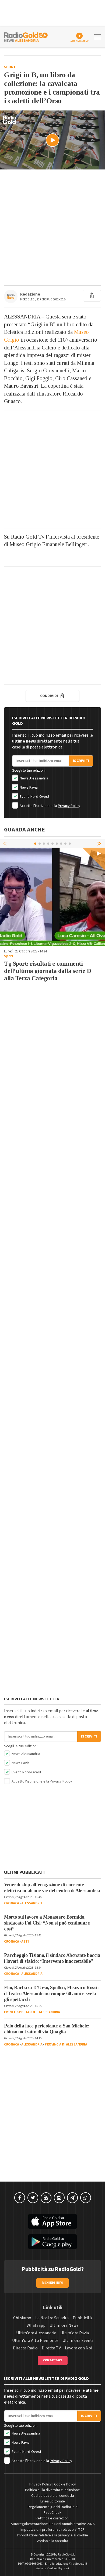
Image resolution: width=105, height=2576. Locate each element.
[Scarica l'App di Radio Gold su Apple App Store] (52, 2221)
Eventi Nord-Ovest (34, 797)
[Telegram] (72, 2198)
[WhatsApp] (86, 2198)
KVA (66, 2568)
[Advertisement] (52, 227)
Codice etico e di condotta (53, 2496)
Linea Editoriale (53, 2501)
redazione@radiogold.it (71, 2564)
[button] (100, 843)
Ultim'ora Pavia (75, 2333)
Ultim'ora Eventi (78, 2341)
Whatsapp (36, 2325)
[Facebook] (20, 2198)
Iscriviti (81, 761)
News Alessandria (34, 778)
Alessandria (32, 1903)
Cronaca (12, 1903)
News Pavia (28, 788)
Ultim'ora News (64, 2325)
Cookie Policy (65, 2484)
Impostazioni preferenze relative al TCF (52, 2530)
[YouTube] (46, 2198)
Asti (25, 1941)
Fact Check (52, 2513)
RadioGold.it (66, 2555)
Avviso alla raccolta (53, 2541)
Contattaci (53, 2360)
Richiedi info (53, 2283)
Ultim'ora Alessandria (36, 2333)
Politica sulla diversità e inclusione (52, 2490)
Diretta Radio (25, 2348)
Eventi (9, 2012)
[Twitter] (33, 2198)
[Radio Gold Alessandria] (26, 36)
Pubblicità (82, 2318)
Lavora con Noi (78, 2348)
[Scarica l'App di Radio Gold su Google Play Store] (52, 2242)
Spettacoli (27, 2012)
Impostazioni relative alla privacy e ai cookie (52, 2535)
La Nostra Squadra (52, 2318)
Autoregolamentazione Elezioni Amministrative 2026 (53, 2524)
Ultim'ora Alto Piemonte (35, 2341)
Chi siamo (22, 2318)
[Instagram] (59, 2198)
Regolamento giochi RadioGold (53, 2507)
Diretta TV (51, 2348)
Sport (10, 67)
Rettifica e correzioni (52, 2518)
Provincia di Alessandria (66, 2044)
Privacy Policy (69, 806)
